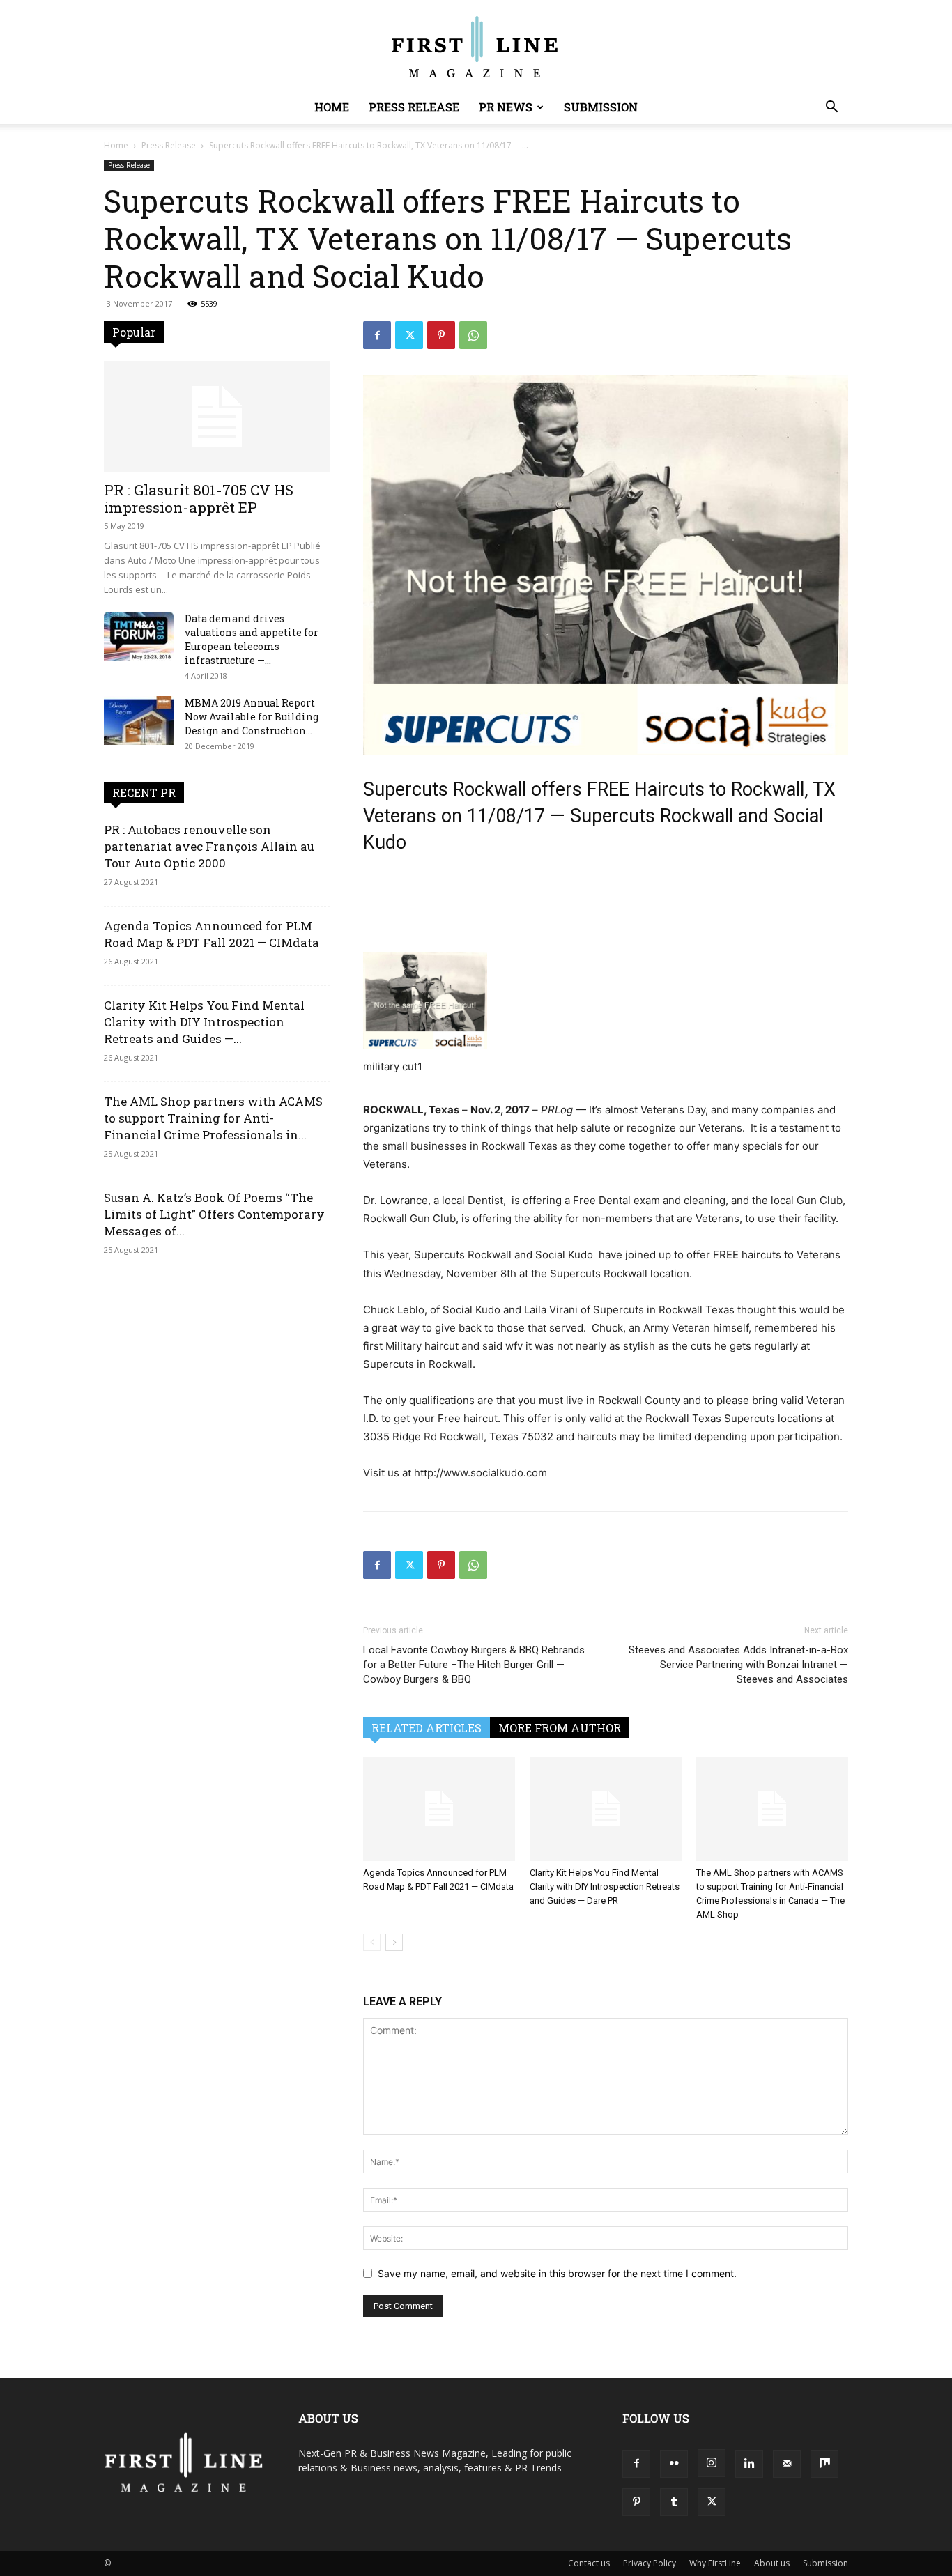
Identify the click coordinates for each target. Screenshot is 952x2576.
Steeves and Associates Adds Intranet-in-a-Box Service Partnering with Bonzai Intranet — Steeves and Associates (738, 1665)
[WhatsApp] (473, 335)
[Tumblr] (674, 2502)
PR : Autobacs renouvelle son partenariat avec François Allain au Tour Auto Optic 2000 (209, 846)
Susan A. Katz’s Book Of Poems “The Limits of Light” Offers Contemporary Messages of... (214, 1214)
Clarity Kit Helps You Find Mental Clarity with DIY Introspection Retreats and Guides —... (204, 1022)
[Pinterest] (441, 335)
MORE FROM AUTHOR (560, 1728)
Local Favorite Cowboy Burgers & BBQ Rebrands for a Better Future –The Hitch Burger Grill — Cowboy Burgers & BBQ (474, 1665)
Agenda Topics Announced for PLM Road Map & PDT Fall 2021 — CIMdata (212, 934)
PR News (506, 107)
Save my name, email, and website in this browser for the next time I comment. (557, 2273)
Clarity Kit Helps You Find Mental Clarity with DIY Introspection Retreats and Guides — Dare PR (605, 1887)
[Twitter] (409, 335)
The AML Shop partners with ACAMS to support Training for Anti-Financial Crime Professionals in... (213, 1118)
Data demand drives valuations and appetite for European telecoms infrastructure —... (252, 639)
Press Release (414, 107)
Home (332, 107)
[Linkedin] (749, 2464)
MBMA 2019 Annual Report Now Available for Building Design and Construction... (252, 717)
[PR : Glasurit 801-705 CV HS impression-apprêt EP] (217, 417)
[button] (831, 108)
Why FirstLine (715, 2563)
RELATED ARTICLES (427, 1728)
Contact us (589, 2563)
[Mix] (824, 2464)
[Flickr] (674, 2464)
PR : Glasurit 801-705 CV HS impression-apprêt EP (199, 499)
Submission (601, 107)
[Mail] (787, 2464)
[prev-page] (372, 1942)
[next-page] (394, 1942)
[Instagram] (712, 2463)
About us (772, 2563)
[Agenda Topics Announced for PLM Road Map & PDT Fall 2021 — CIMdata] (439, 1809)
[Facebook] (377, 335)
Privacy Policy (650, 2563)
